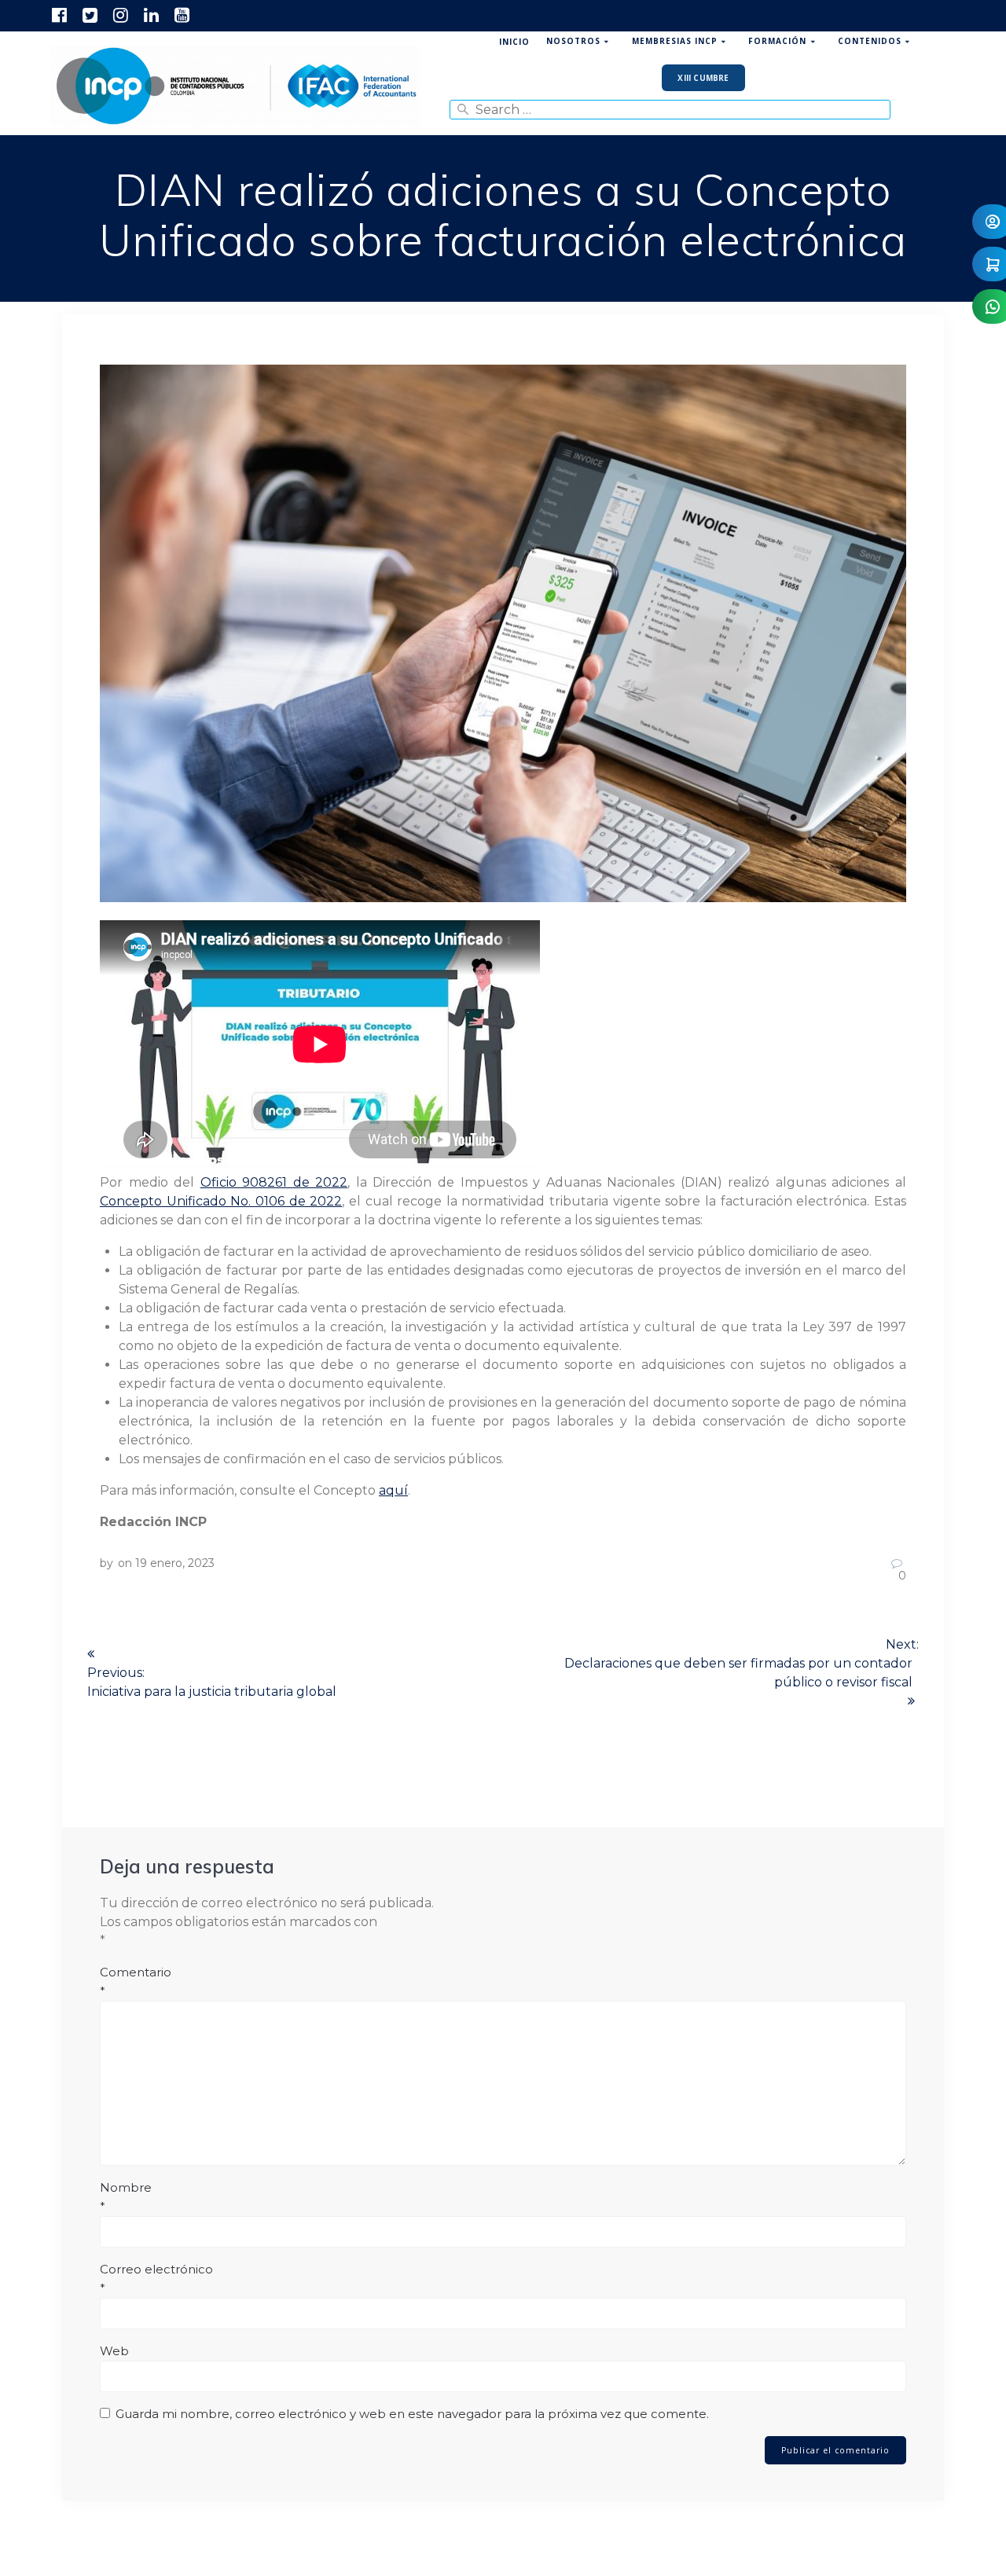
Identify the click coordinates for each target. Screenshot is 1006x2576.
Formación (777, 41)
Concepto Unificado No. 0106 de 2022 (221, 1201)
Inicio (514, 42)
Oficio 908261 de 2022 (274, 1182)
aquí (393, 1490)
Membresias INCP (675, 41)
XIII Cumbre (703, 78)
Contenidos (870, 41)
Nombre (126, 2197)
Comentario (136, 1982)
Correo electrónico (156, 2279)
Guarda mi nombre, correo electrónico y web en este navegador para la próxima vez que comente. (412, 2414)
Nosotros (573, 41)
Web (114, 2351)
